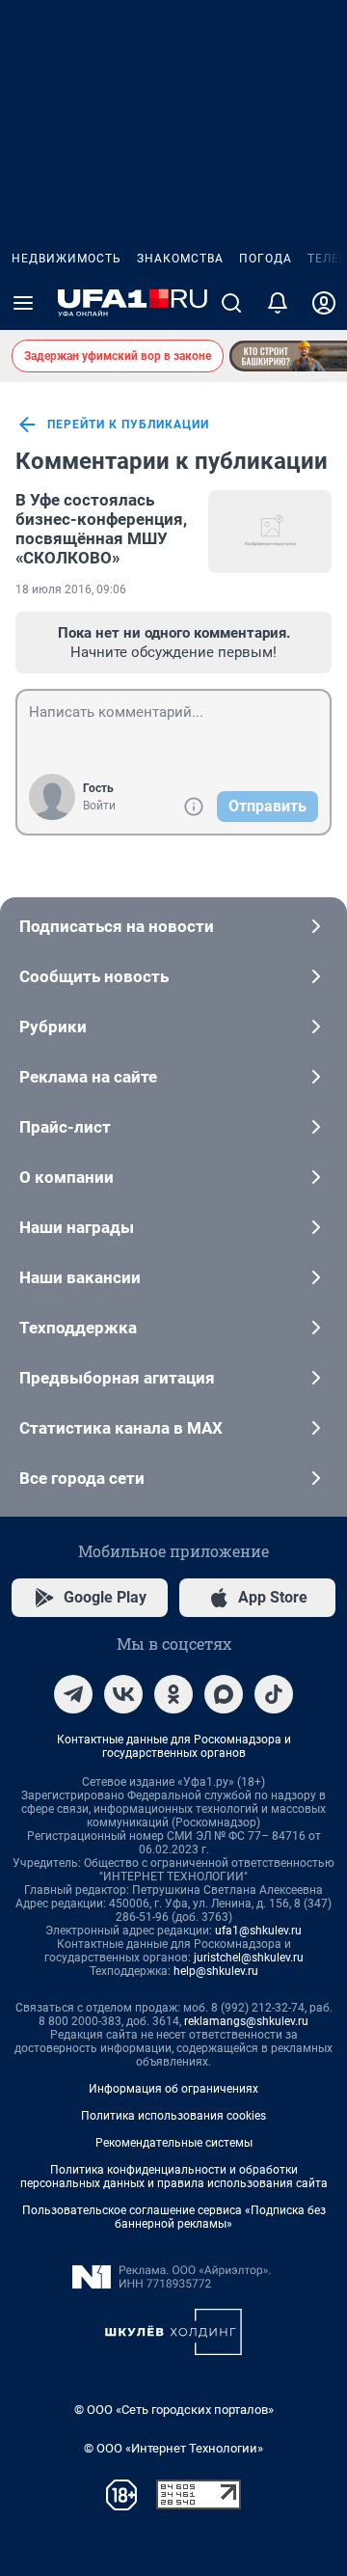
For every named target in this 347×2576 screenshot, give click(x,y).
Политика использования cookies (173, 2116)
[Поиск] (231, 303)
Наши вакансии (80, 1277)
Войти (99, 806)
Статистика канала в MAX (121, 1428)
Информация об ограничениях (173, 2089)
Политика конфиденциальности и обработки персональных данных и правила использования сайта (174, 2177)
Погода (266, 259)
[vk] (123, 1694)
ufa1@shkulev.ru (258, 1931)
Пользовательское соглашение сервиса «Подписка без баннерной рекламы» (174, 2217)
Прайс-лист (65, 1127)
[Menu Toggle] (23, 303)
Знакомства (180, 259)
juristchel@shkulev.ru (249, 1958)
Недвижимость (67, 259)
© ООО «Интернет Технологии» (173, 2448)
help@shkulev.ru (216, 1971)
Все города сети (82, 1478)
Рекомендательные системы (174, 2143)
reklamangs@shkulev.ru (246, 2021)
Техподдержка (78, 1328)
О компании (67, 1177)
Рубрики (53, 1027)
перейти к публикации (128, 425)
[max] (224, 1694)
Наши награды (77, 1227)
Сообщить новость (94, 976)
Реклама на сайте (88, 1077)
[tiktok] (274, 1694)
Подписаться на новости (117, 926)
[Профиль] (324, 303)
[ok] (173, 1694)
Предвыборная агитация (117, 1378)
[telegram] (73, 1694)
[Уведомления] (278, 303)
